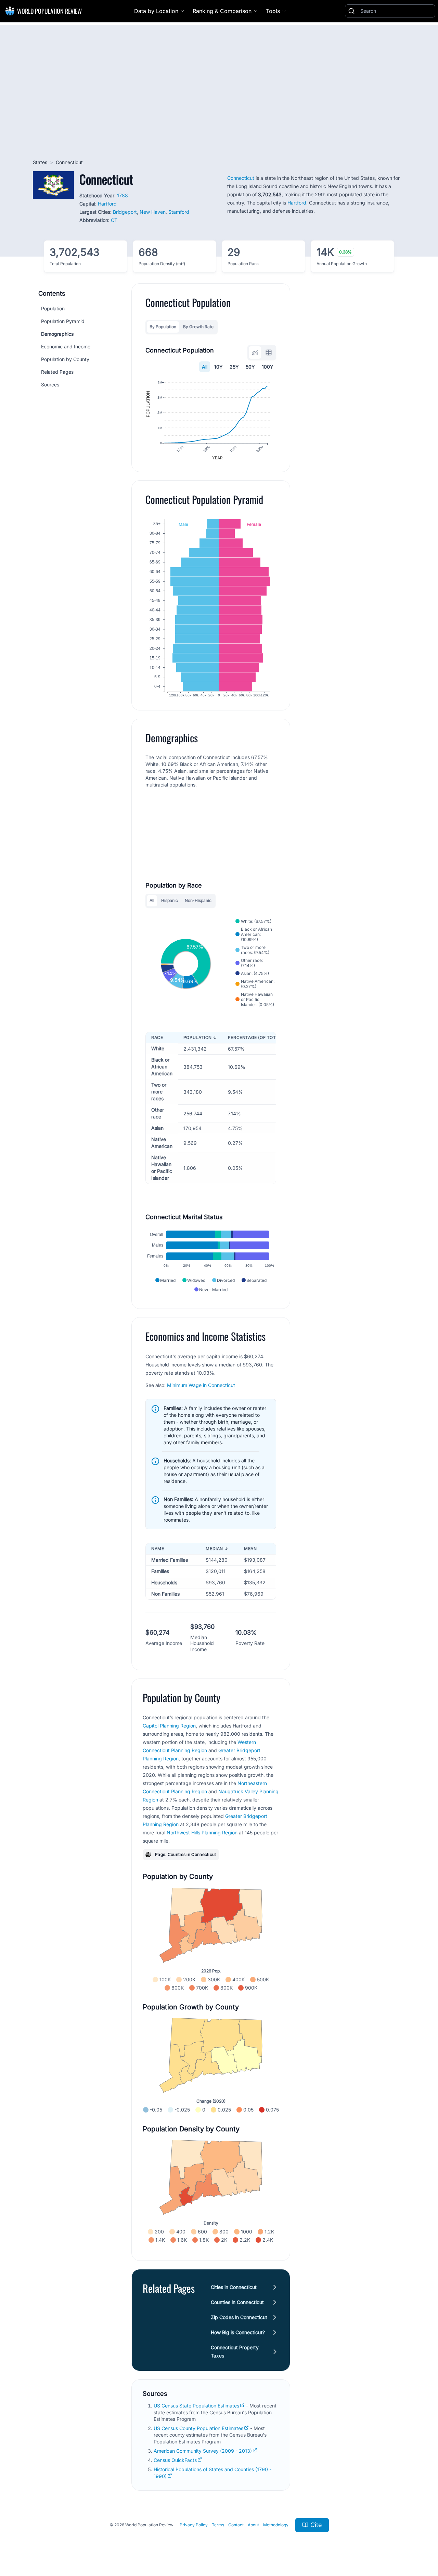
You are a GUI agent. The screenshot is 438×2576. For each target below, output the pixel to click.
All (205, 367)
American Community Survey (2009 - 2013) (203, 2451)
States (40, 162)
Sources (50, 385)
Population (53, 308)
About (253, 2525)
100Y (268, 367)
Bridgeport (125, 212)
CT (114, 220)
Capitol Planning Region (169, 1726)
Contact (236, 2525)
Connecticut (241, 178)
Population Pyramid (63, 321)
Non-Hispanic (198, 900)
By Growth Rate (198, 327)
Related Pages (57, 372)
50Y (250, 367)
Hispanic (170, 900)
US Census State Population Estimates (196, 2406)
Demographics (57, 334)
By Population (163, 327)
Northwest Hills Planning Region (202, 1832)
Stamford (179, 212)
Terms (218, 2525)
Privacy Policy (194, 2525)
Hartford (107, 204)
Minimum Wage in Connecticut (201, 1385)
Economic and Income (66, 346)
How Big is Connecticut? (238, 2332)
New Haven (153, 212)
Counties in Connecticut (237, 2302)
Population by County (65, 359)
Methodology (276, 2525)
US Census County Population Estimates (198, 2428)
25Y (234, 367)
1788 (123, 195)
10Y (218, 367)
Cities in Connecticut (234, 2287)
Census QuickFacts (175, 2460)
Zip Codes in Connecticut (239, 2317)
